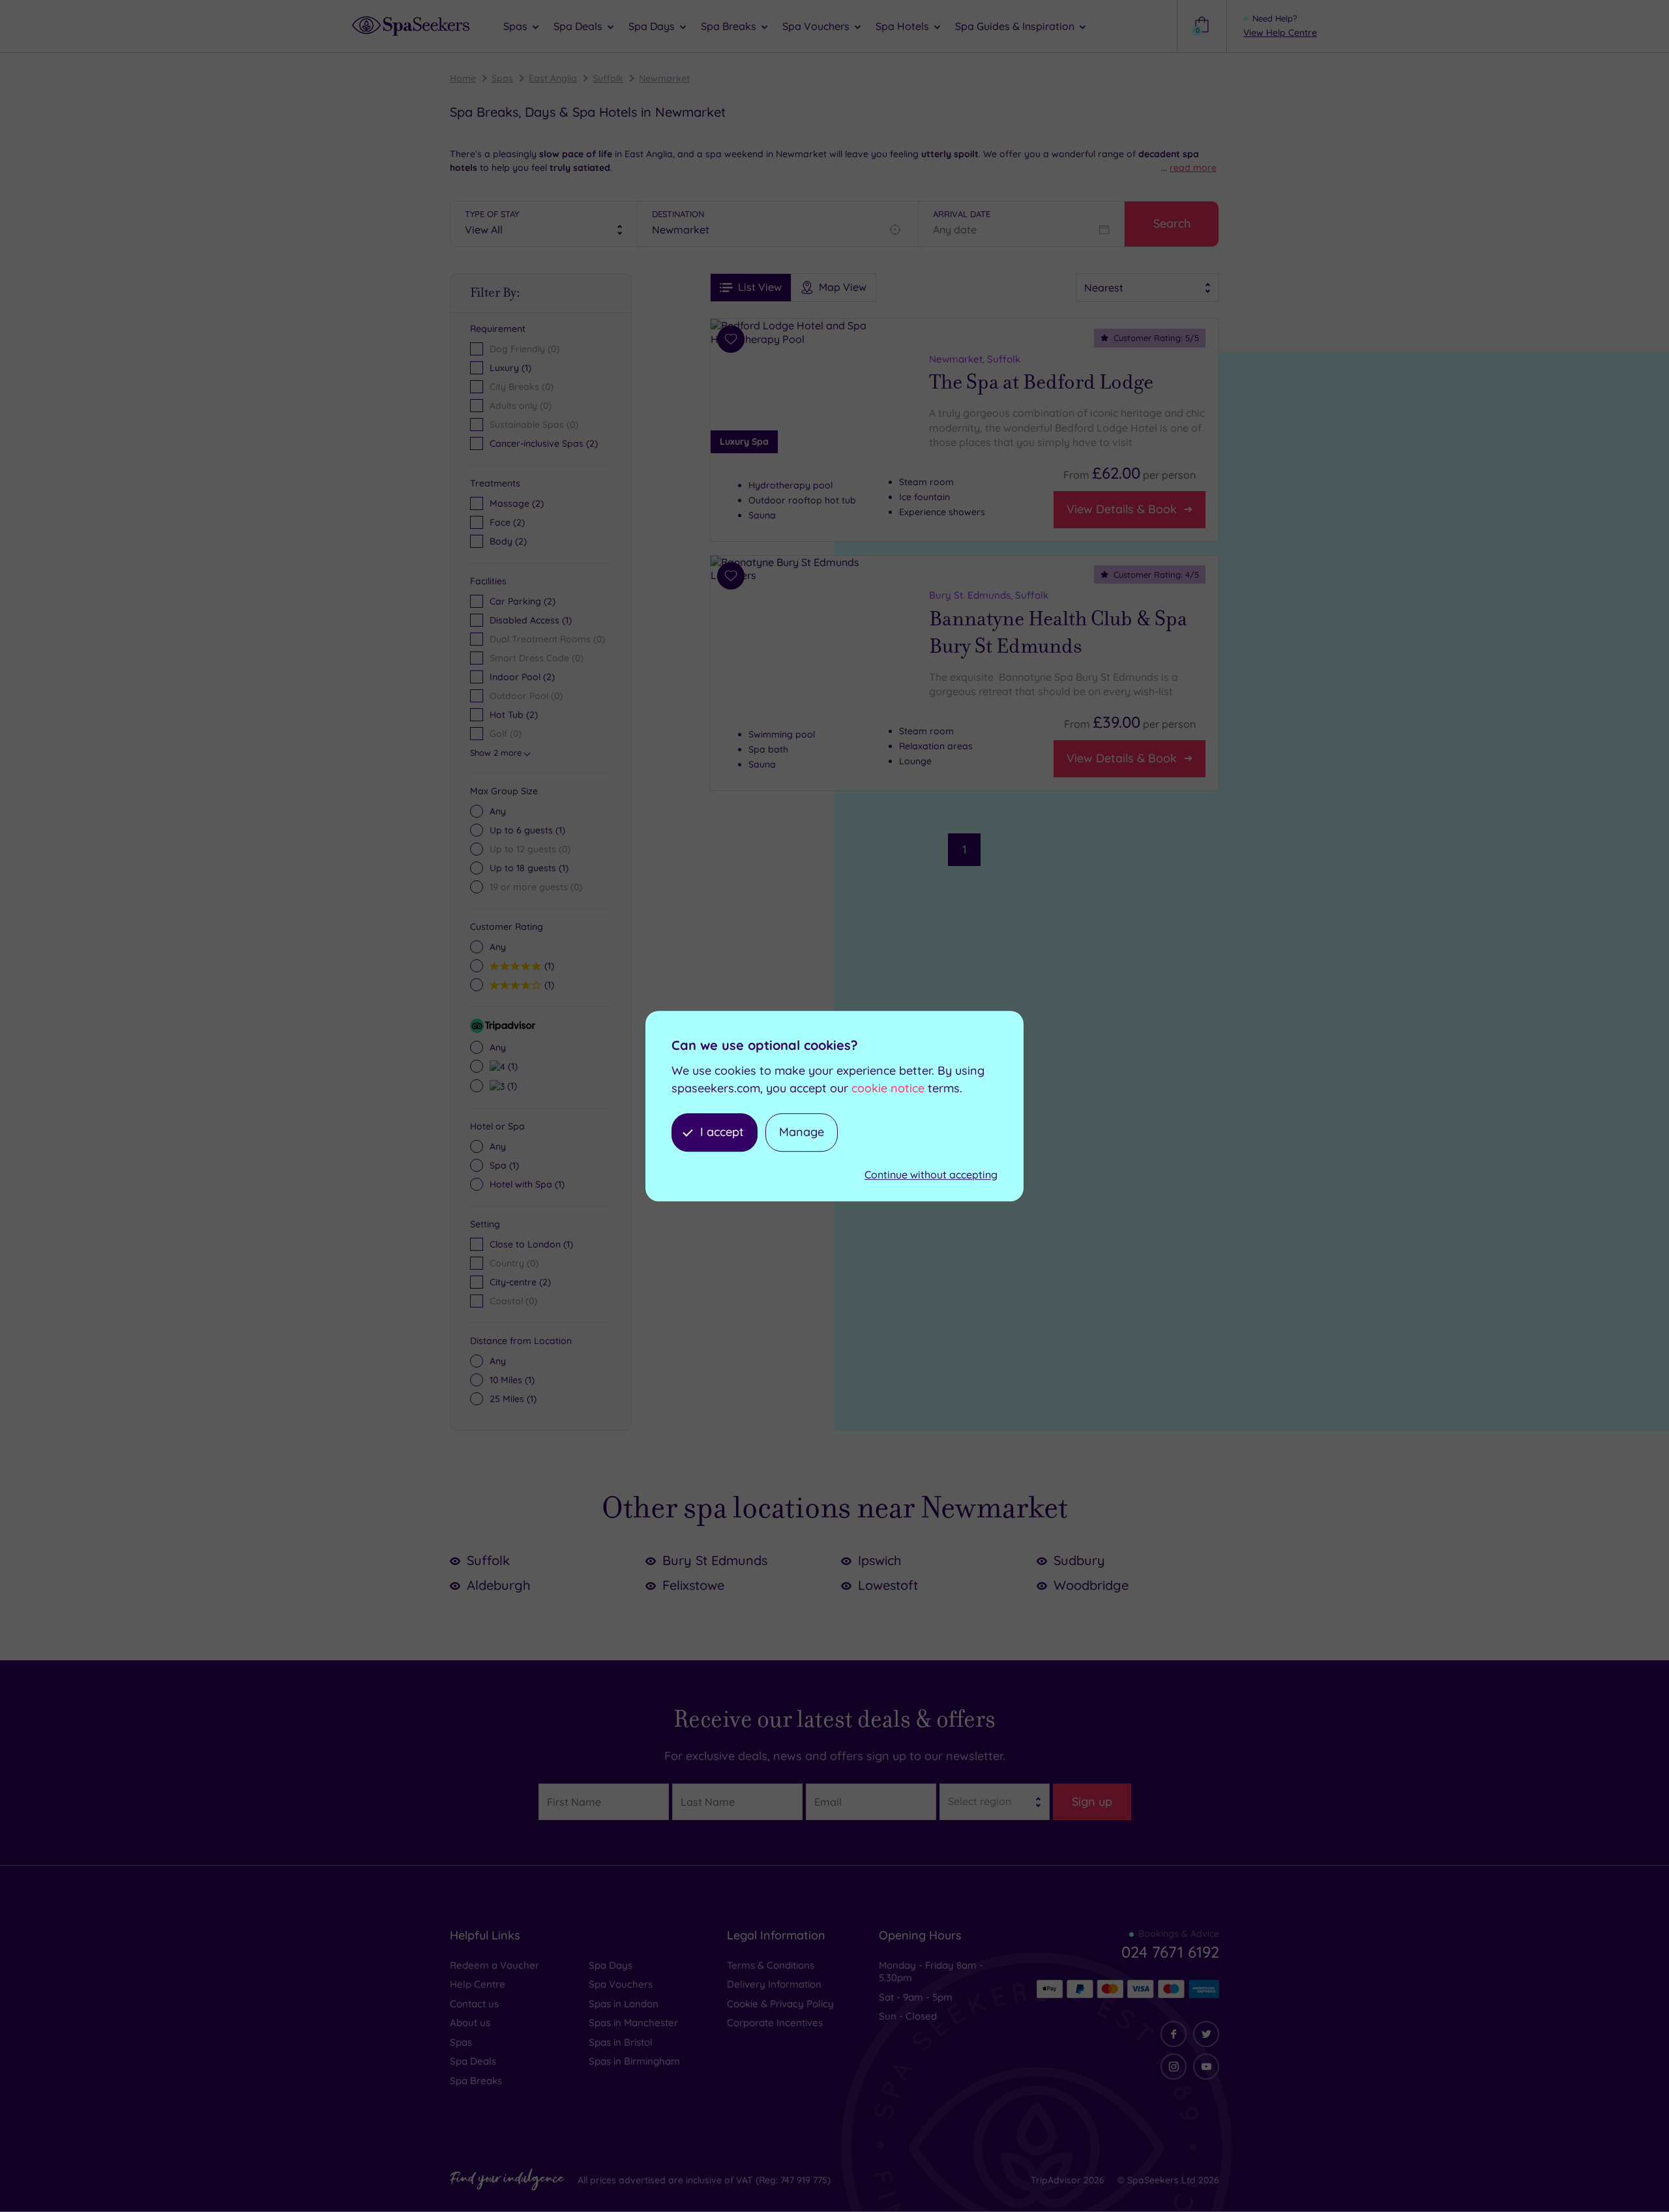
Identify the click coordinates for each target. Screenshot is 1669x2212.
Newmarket (664, 78)
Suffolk (608, 78)
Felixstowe (693, 1585)
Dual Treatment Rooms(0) (547, 639)
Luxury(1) (510, 368)
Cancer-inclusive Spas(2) (544, 443)
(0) (530, 849)
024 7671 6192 (1170, 1952)
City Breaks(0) (522, 387)
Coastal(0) (513, 1301)
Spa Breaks (476, 2081)
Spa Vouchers (621, 1984)
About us (470, 2023)
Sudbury (1079, 1560)
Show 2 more (496, 753)
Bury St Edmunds (715, 1560)
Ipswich (879, 1560)
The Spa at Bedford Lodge (1041, 382)
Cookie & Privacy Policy (780, 2004)
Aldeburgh (498, 1585)
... (1189, 168)
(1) (527, 830)
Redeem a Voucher (495, 1965)
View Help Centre (1280, 33)
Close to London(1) (531, 1244)
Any (498, 811)
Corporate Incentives (775, 2023)
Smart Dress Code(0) (537, 658)
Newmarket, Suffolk (975, 359)
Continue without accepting (931, 1174)
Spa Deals (473, 2061)
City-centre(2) (520, 1282)
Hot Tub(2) (514, 715)
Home (463, 78)
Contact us (474, 2004)
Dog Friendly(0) (524, 349)
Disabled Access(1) (531, 620)
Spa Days (611, 1965)
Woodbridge (1091, 1585)
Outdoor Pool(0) (526, 696)
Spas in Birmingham (634, 2061)
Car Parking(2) (523, 601)
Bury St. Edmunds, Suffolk (989, 595)
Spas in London (624, 2004)
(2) (517, 503)
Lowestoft (888, 1585)
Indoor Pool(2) (522, 677)
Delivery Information (774, 1984)
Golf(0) (506, 734)
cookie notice (888, 1088)
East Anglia (553, 78)
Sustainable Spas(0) (534, 425)
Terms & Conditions (771, 1965)
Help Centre (478, 1984)
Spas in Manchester (633, 2023)
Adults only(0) (521, 406)
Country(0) (514, 1263)
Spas (502, 78)
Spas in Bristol (621, 2042)
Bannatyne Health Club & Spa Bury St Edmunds (1058, 633)
